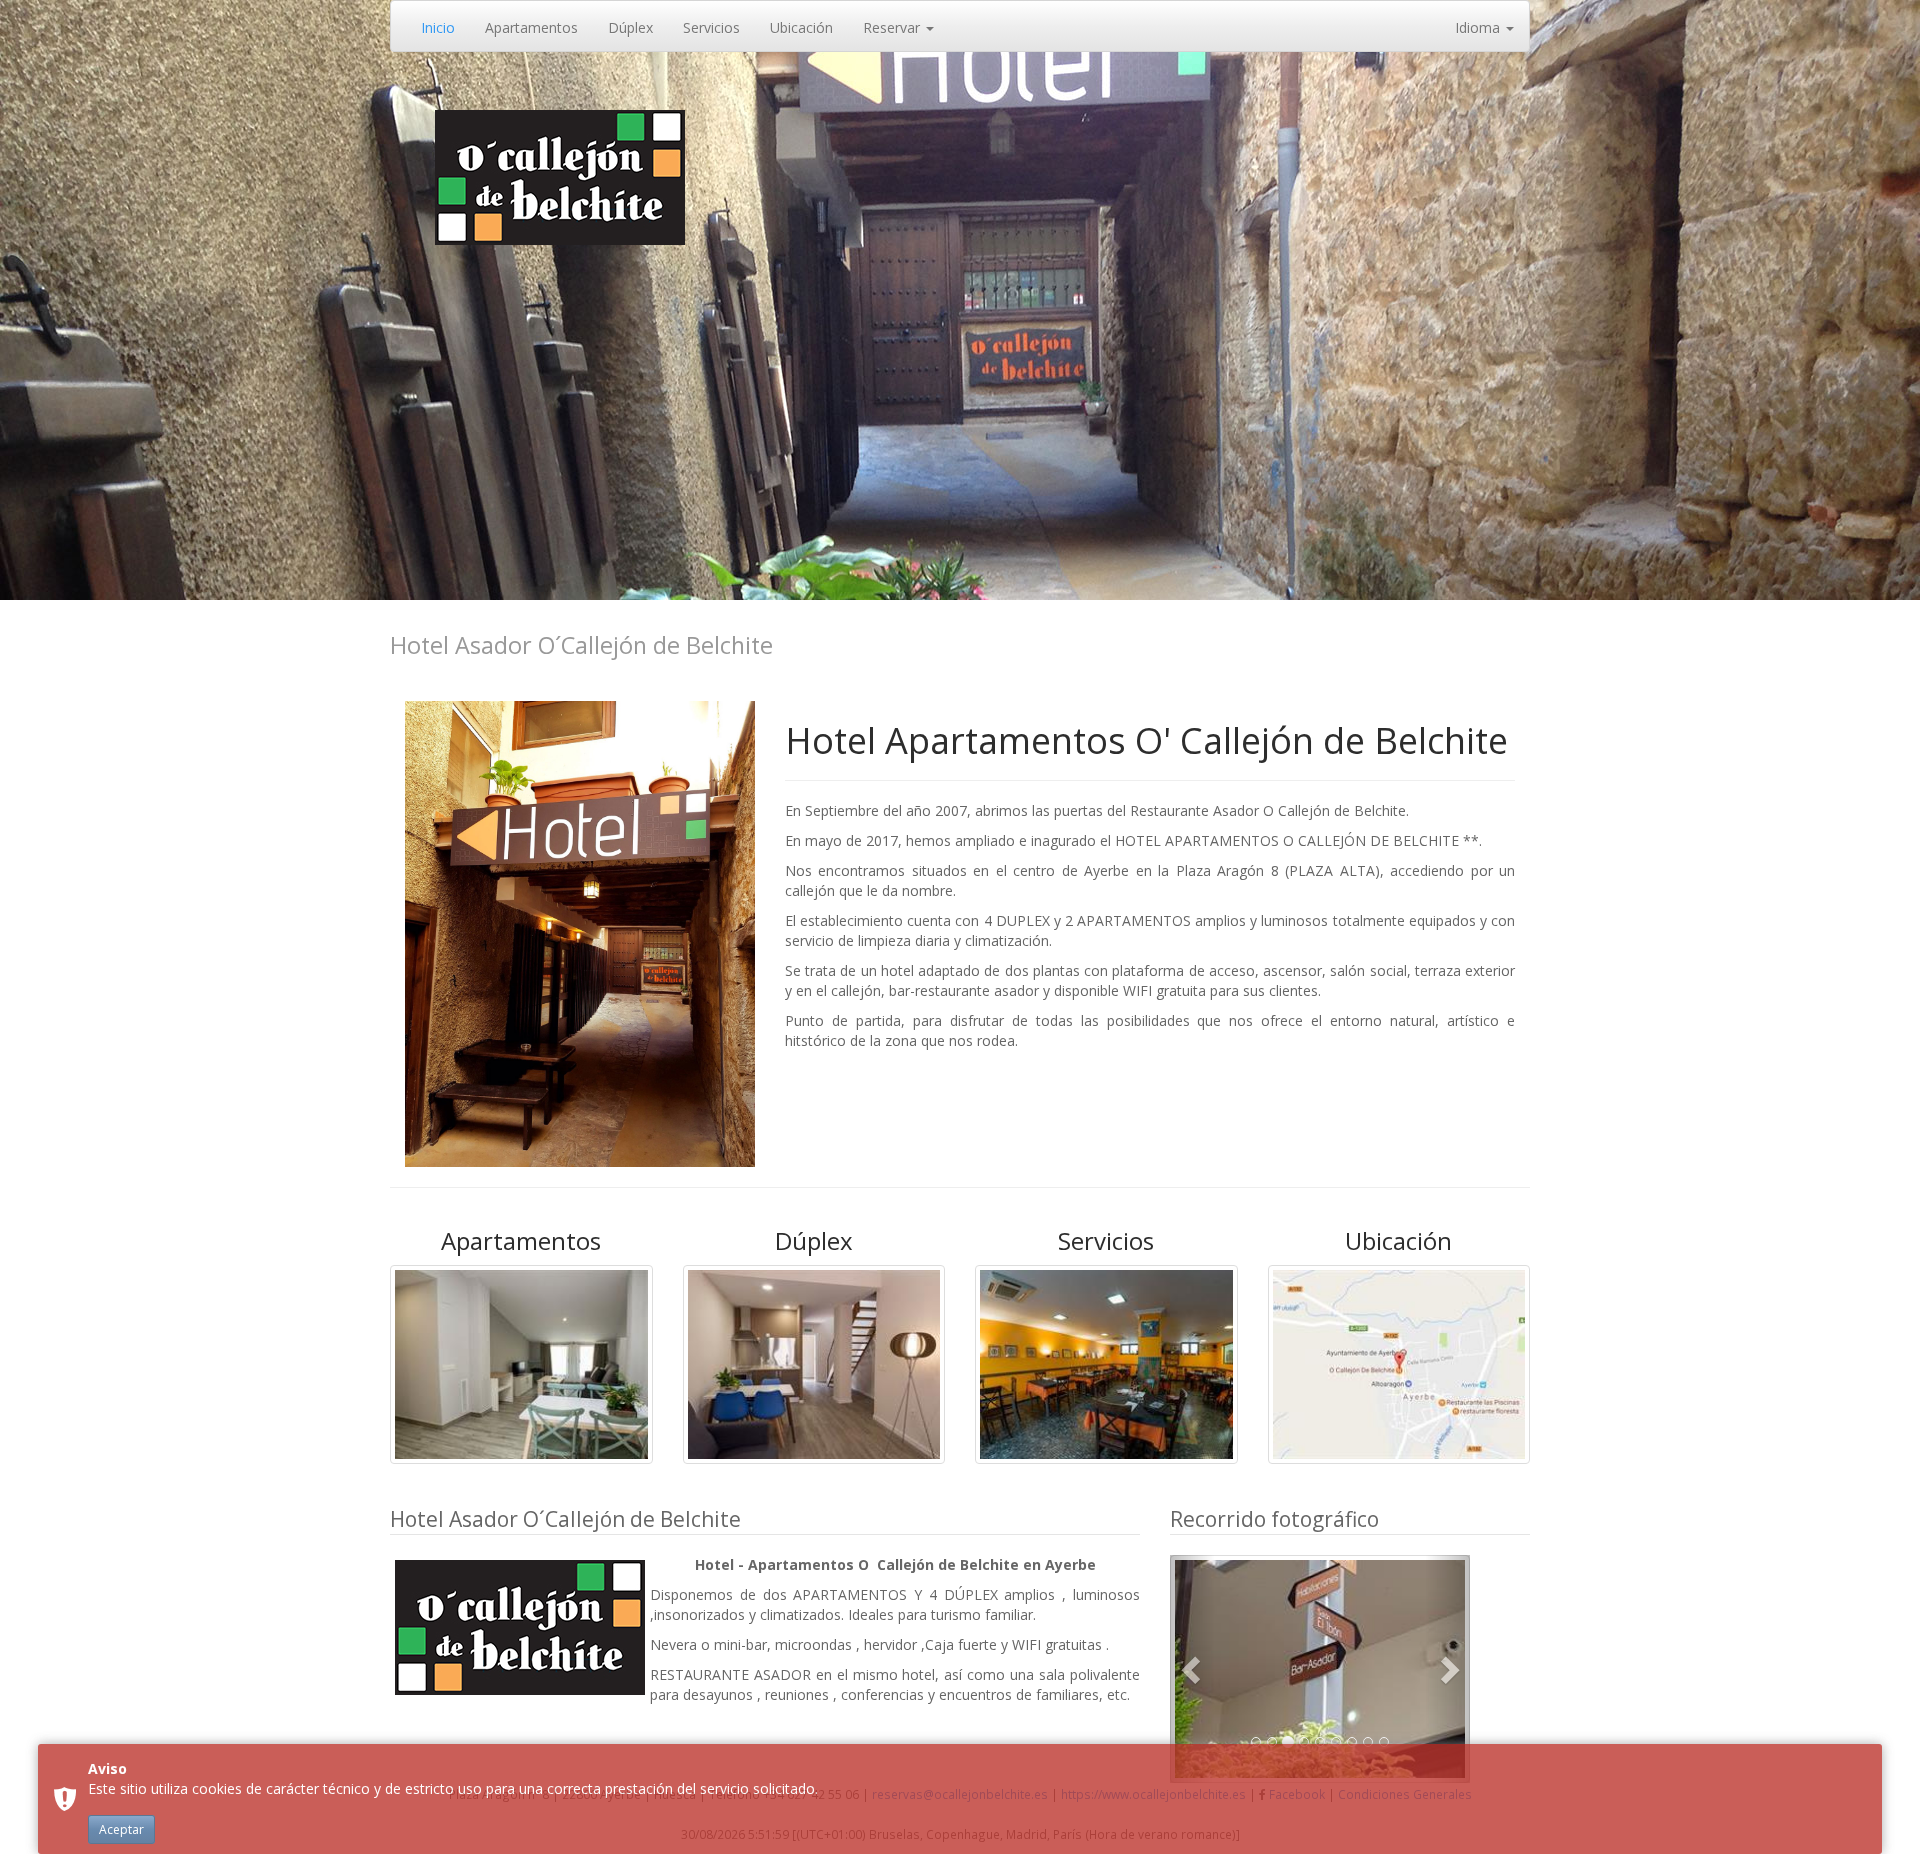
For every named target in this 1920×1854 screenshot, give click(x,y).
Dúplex (630, 27)
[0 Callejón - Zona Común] (1320, 1669)
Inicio (438, 27)
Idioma (1479, 27)
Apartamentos (531, 27)
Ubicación (801, 27)
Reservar (893, 27)
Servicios (711, 27)
